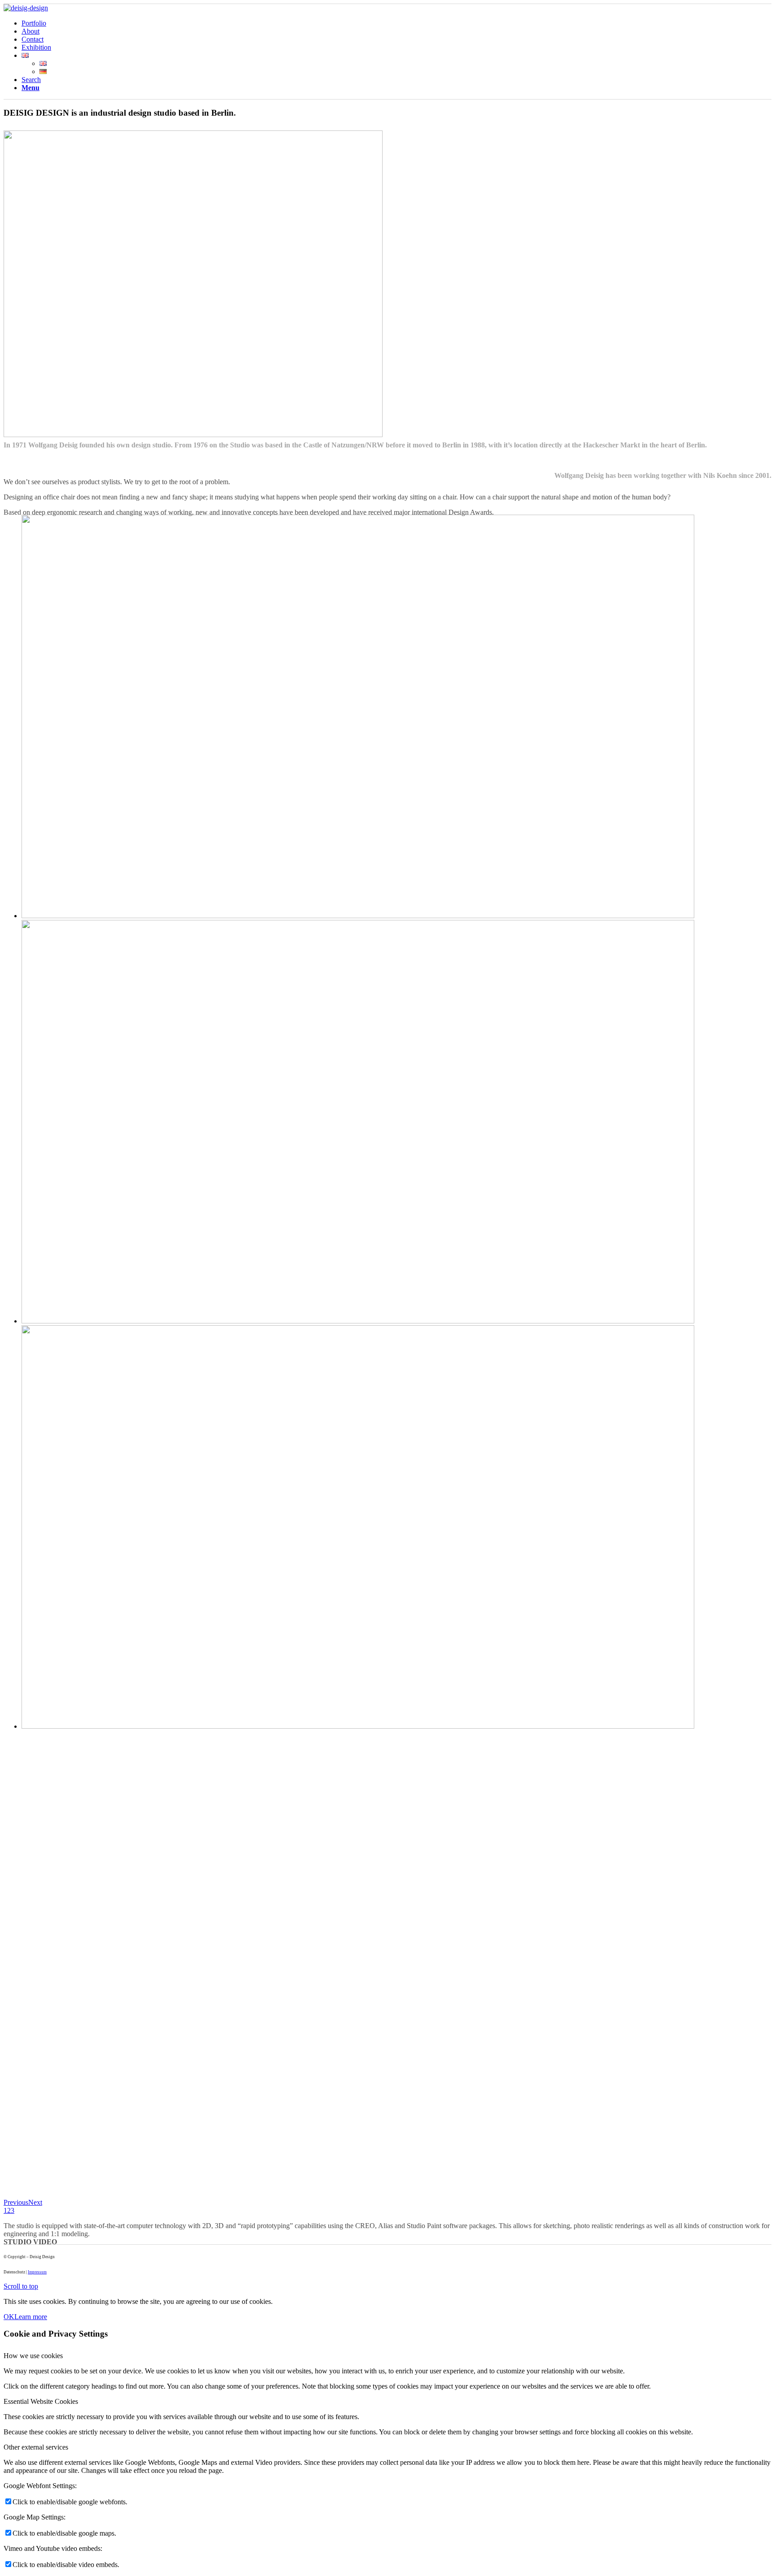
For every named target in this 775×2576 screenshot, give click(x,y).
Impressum (37, 2272)
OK (9, 2317)
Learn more (31, 2317)
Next (35, 2202)
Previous (16, 2202)
